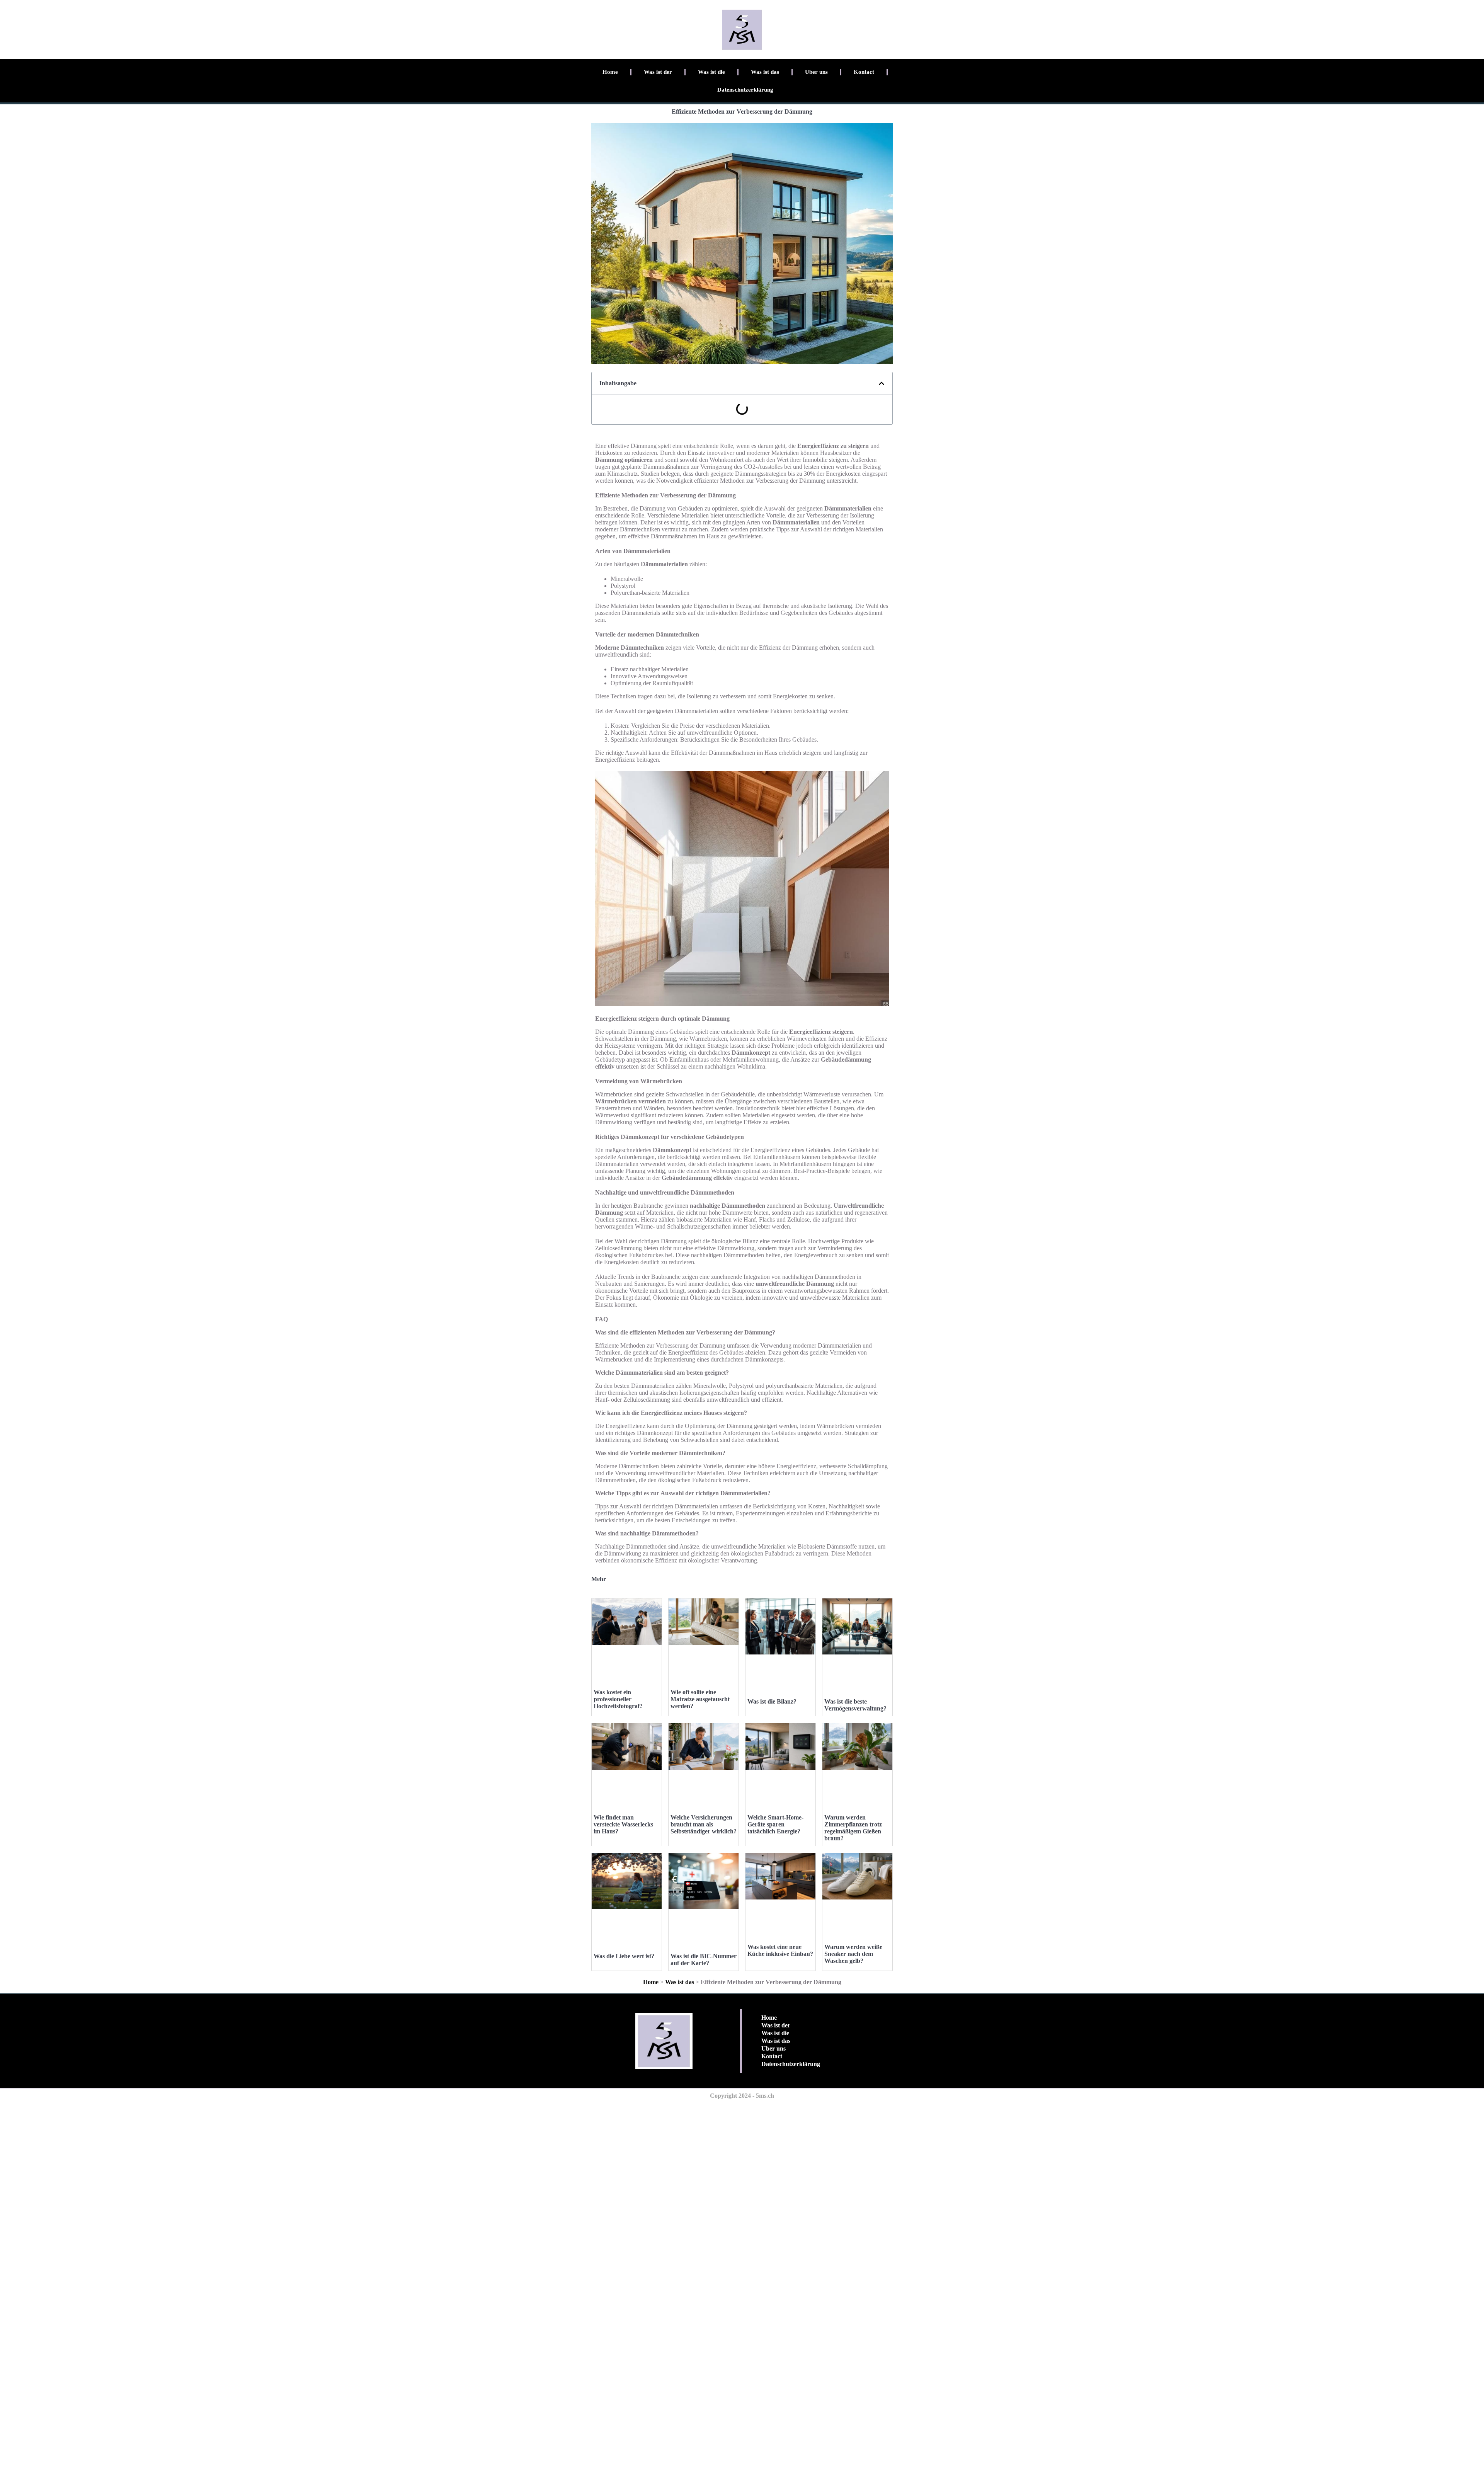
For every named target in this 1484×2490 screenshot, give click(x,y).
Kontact (864, 72)
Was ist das (765, 72)
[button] (882, 383)
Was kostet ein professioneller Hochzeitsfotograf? (618, 1699)
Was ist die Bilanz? (772, 1701)
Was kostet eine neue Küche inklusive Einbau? (780, 1950)
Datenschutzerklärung (745, 90)
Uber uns (816, 72)
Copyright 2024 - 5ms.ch (742, 2096)
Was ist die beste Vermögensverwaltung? (855, 1705)
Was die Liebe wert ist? (624, 1956)
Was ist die (711, 72)
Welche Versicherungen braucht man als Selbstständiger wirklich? (704, 1824)
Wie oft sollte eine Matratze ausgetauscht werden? (700, 1699)
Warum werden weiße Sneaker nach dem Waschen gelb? (853, 1954)
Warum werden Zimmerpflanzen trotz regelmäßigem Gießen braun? (853, 1828)
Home (610, 72)
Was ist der (658, 72)
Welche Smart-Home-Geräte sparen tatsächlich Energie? (775, 1824)
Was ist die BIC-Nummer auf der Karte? (704, 1960)
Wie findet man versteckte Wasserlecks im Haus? (623, 1824)
